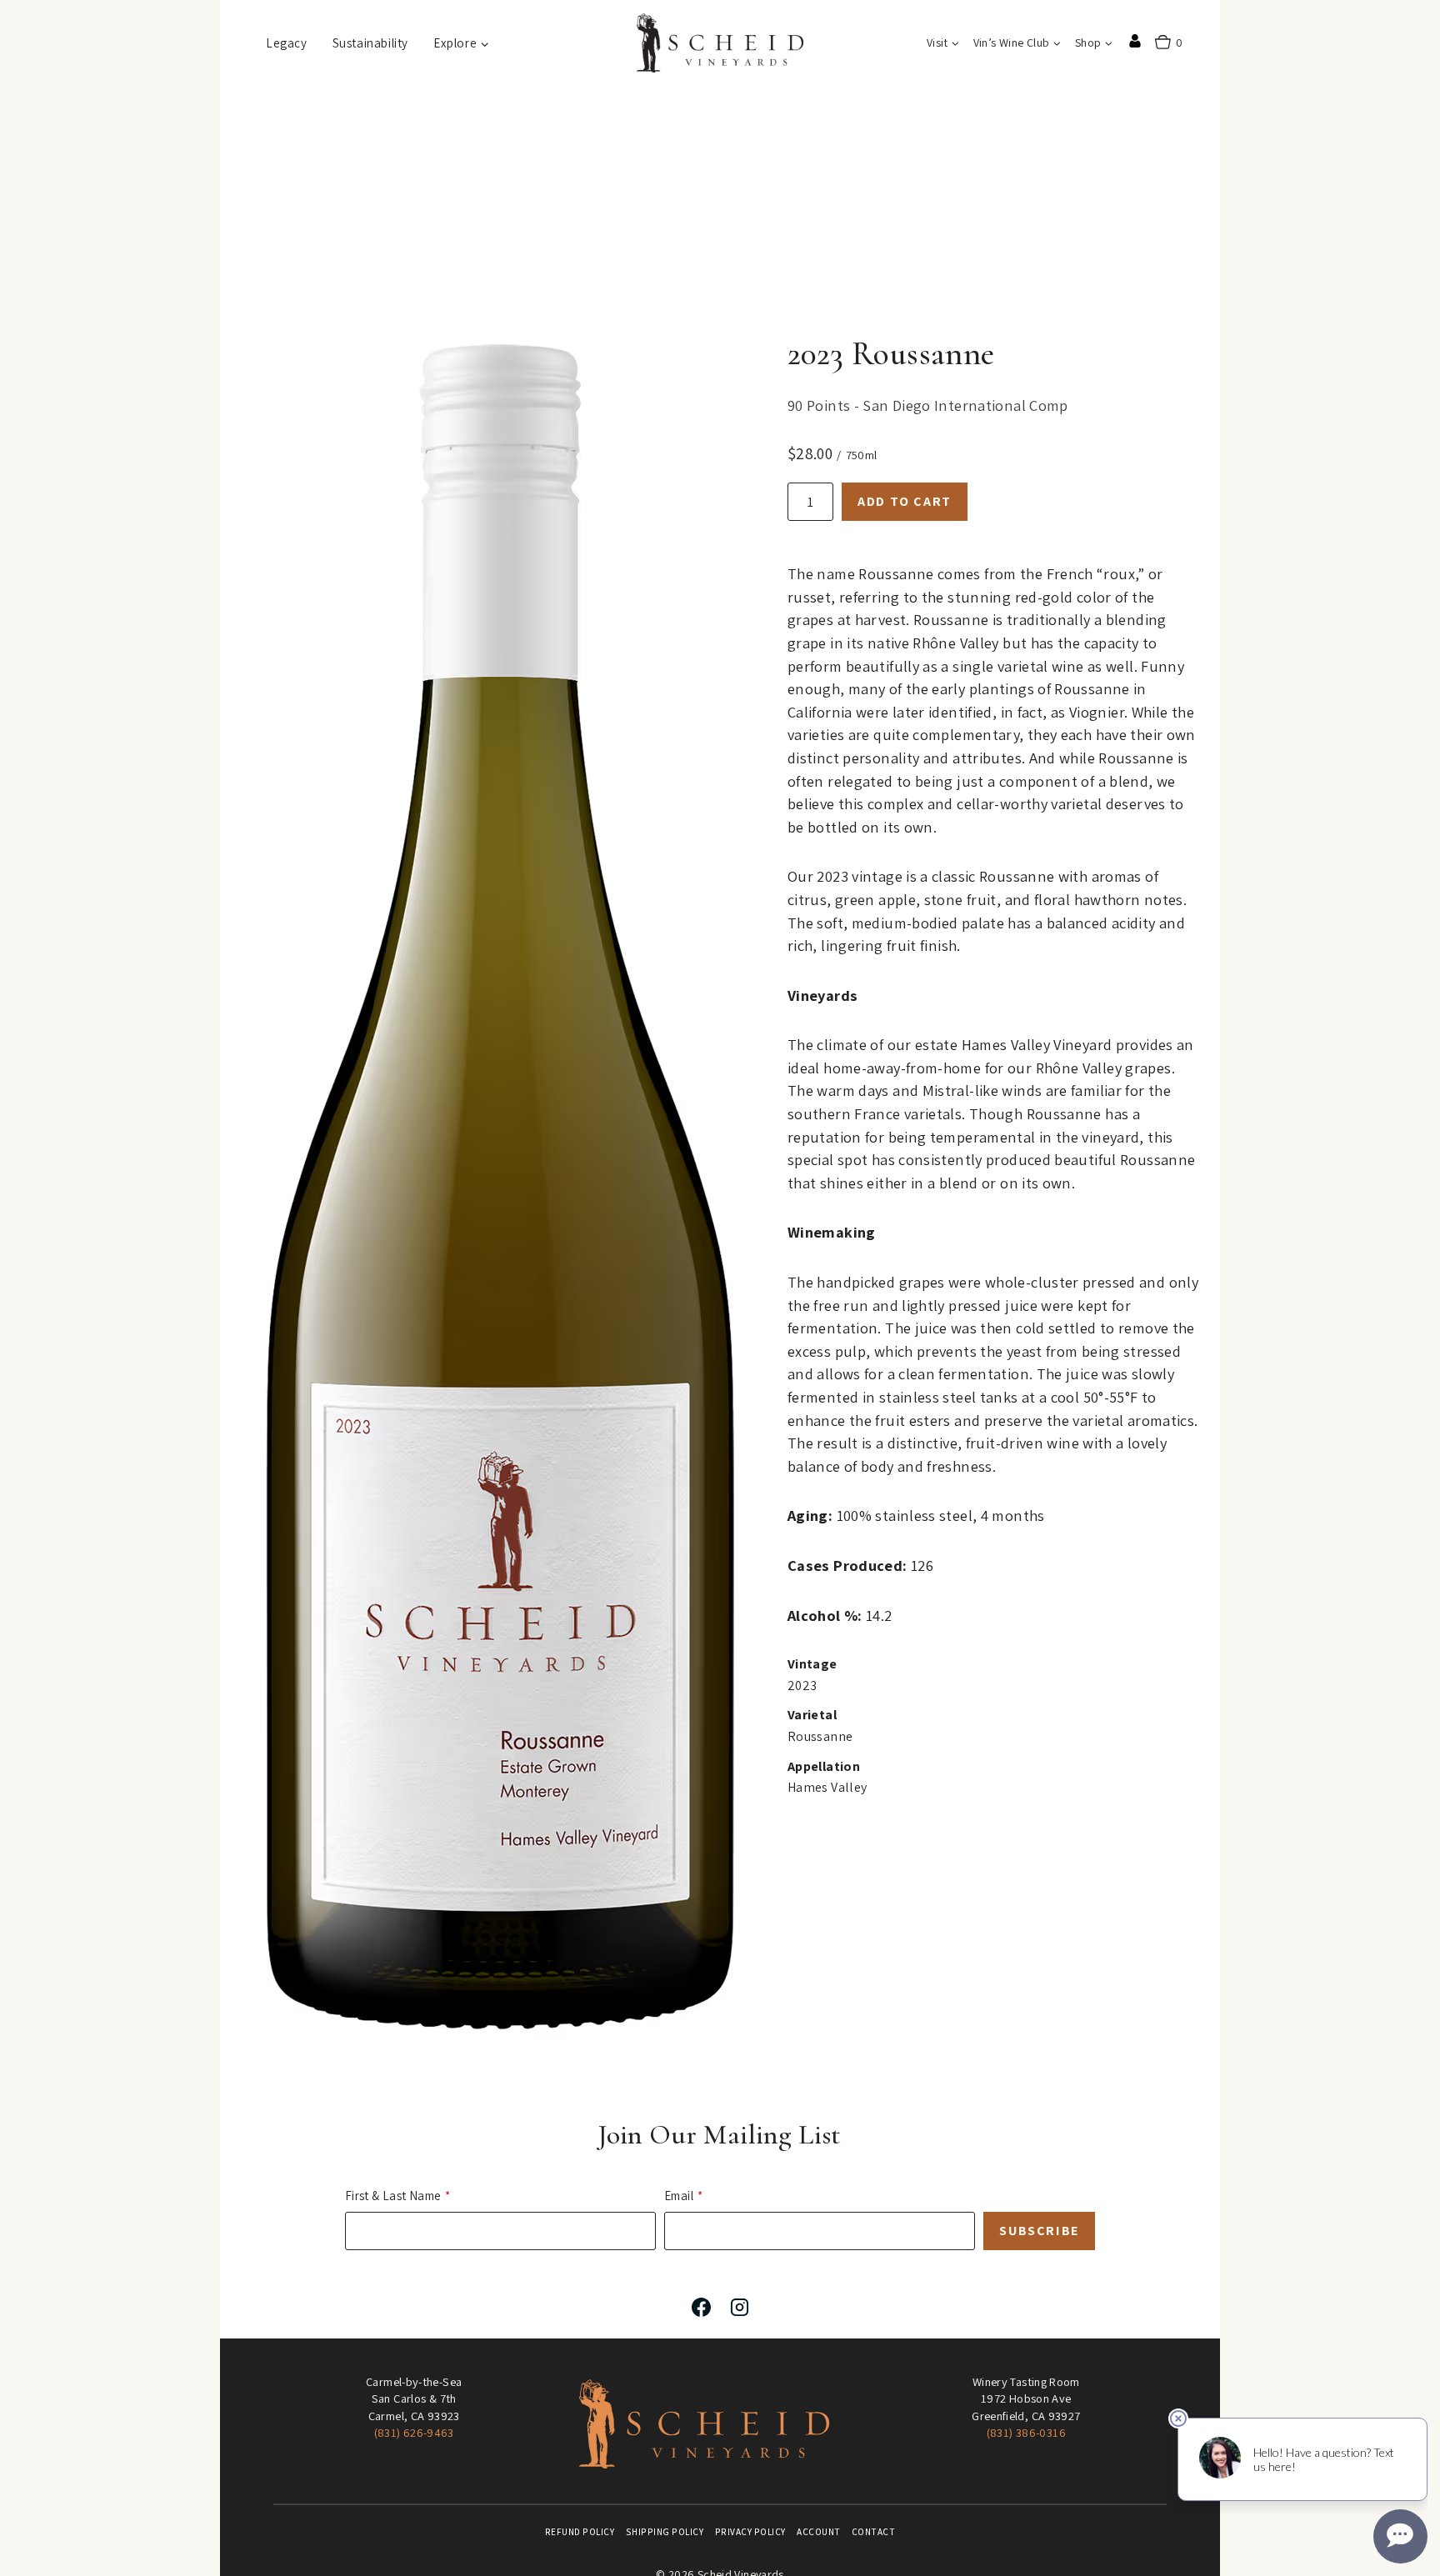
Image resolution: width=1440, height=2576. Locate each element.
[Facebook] (701, 2307)
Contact (874, 2532)
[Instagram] (739, 2307)
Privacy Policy (750, 2532)
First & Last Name (393, 2196)
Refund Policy (580, 2532)
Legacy (287, 43)
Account (819, 2532)
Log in (1135, 41)
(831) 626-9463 (414, 2432)
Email (679, 2196)
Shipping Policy (665, 2532)
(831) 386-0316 (1026, 2432)
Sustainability (370, 43)
